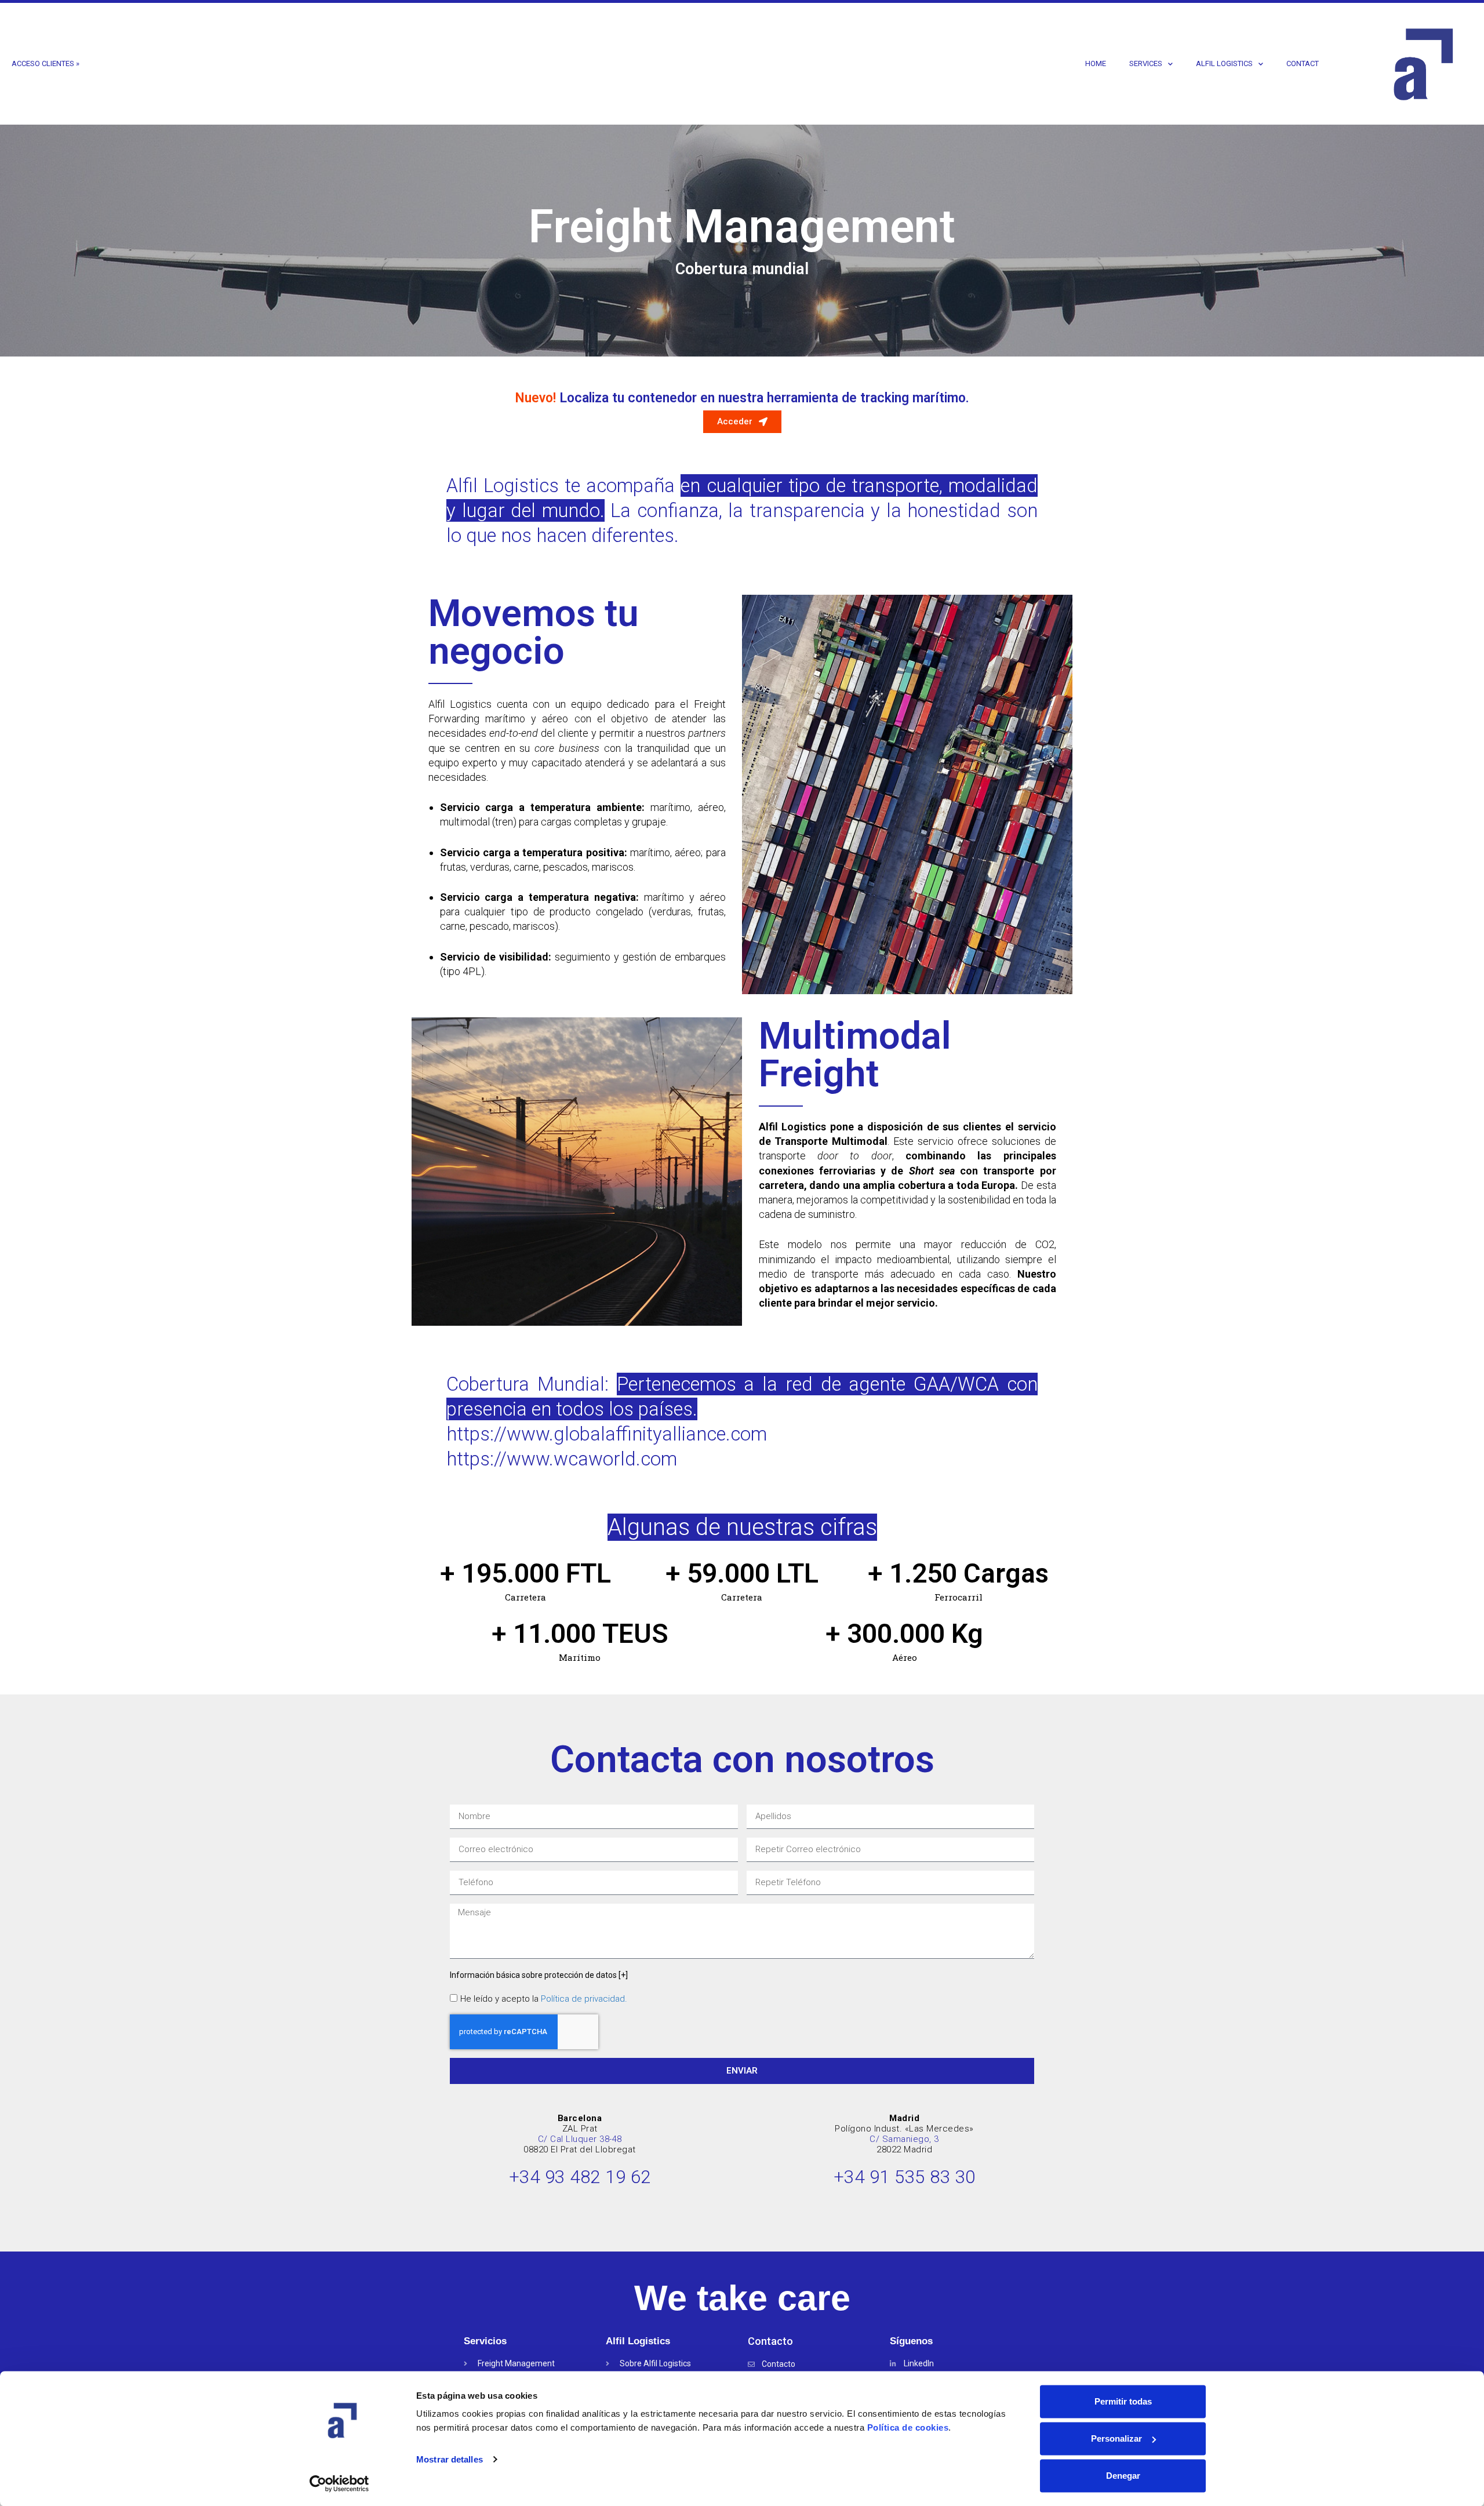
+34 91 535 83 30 (905, 2177)
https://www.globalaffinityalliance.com (607, 1434)
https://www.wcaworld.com (562, 1459)
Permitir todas (1123, 2401)
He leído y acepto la (544, 1999)
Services (1146, 63)
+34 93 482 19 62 (580, 2177)
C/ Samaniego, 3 (904, 2139)
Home (1096, 63)
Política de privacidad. (584, 1999)
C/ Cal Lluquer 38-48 (580, 2139)
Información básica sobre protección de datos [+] (539, 1975)
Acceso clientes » (46, 63)
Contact (1303, 63)
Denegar (1123, 2476)
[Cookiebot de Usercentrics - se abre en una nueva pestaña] (339, 2483)
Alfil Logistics (1224, 63)
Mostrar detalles (450, 2459)
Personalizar (1116, 2438)
